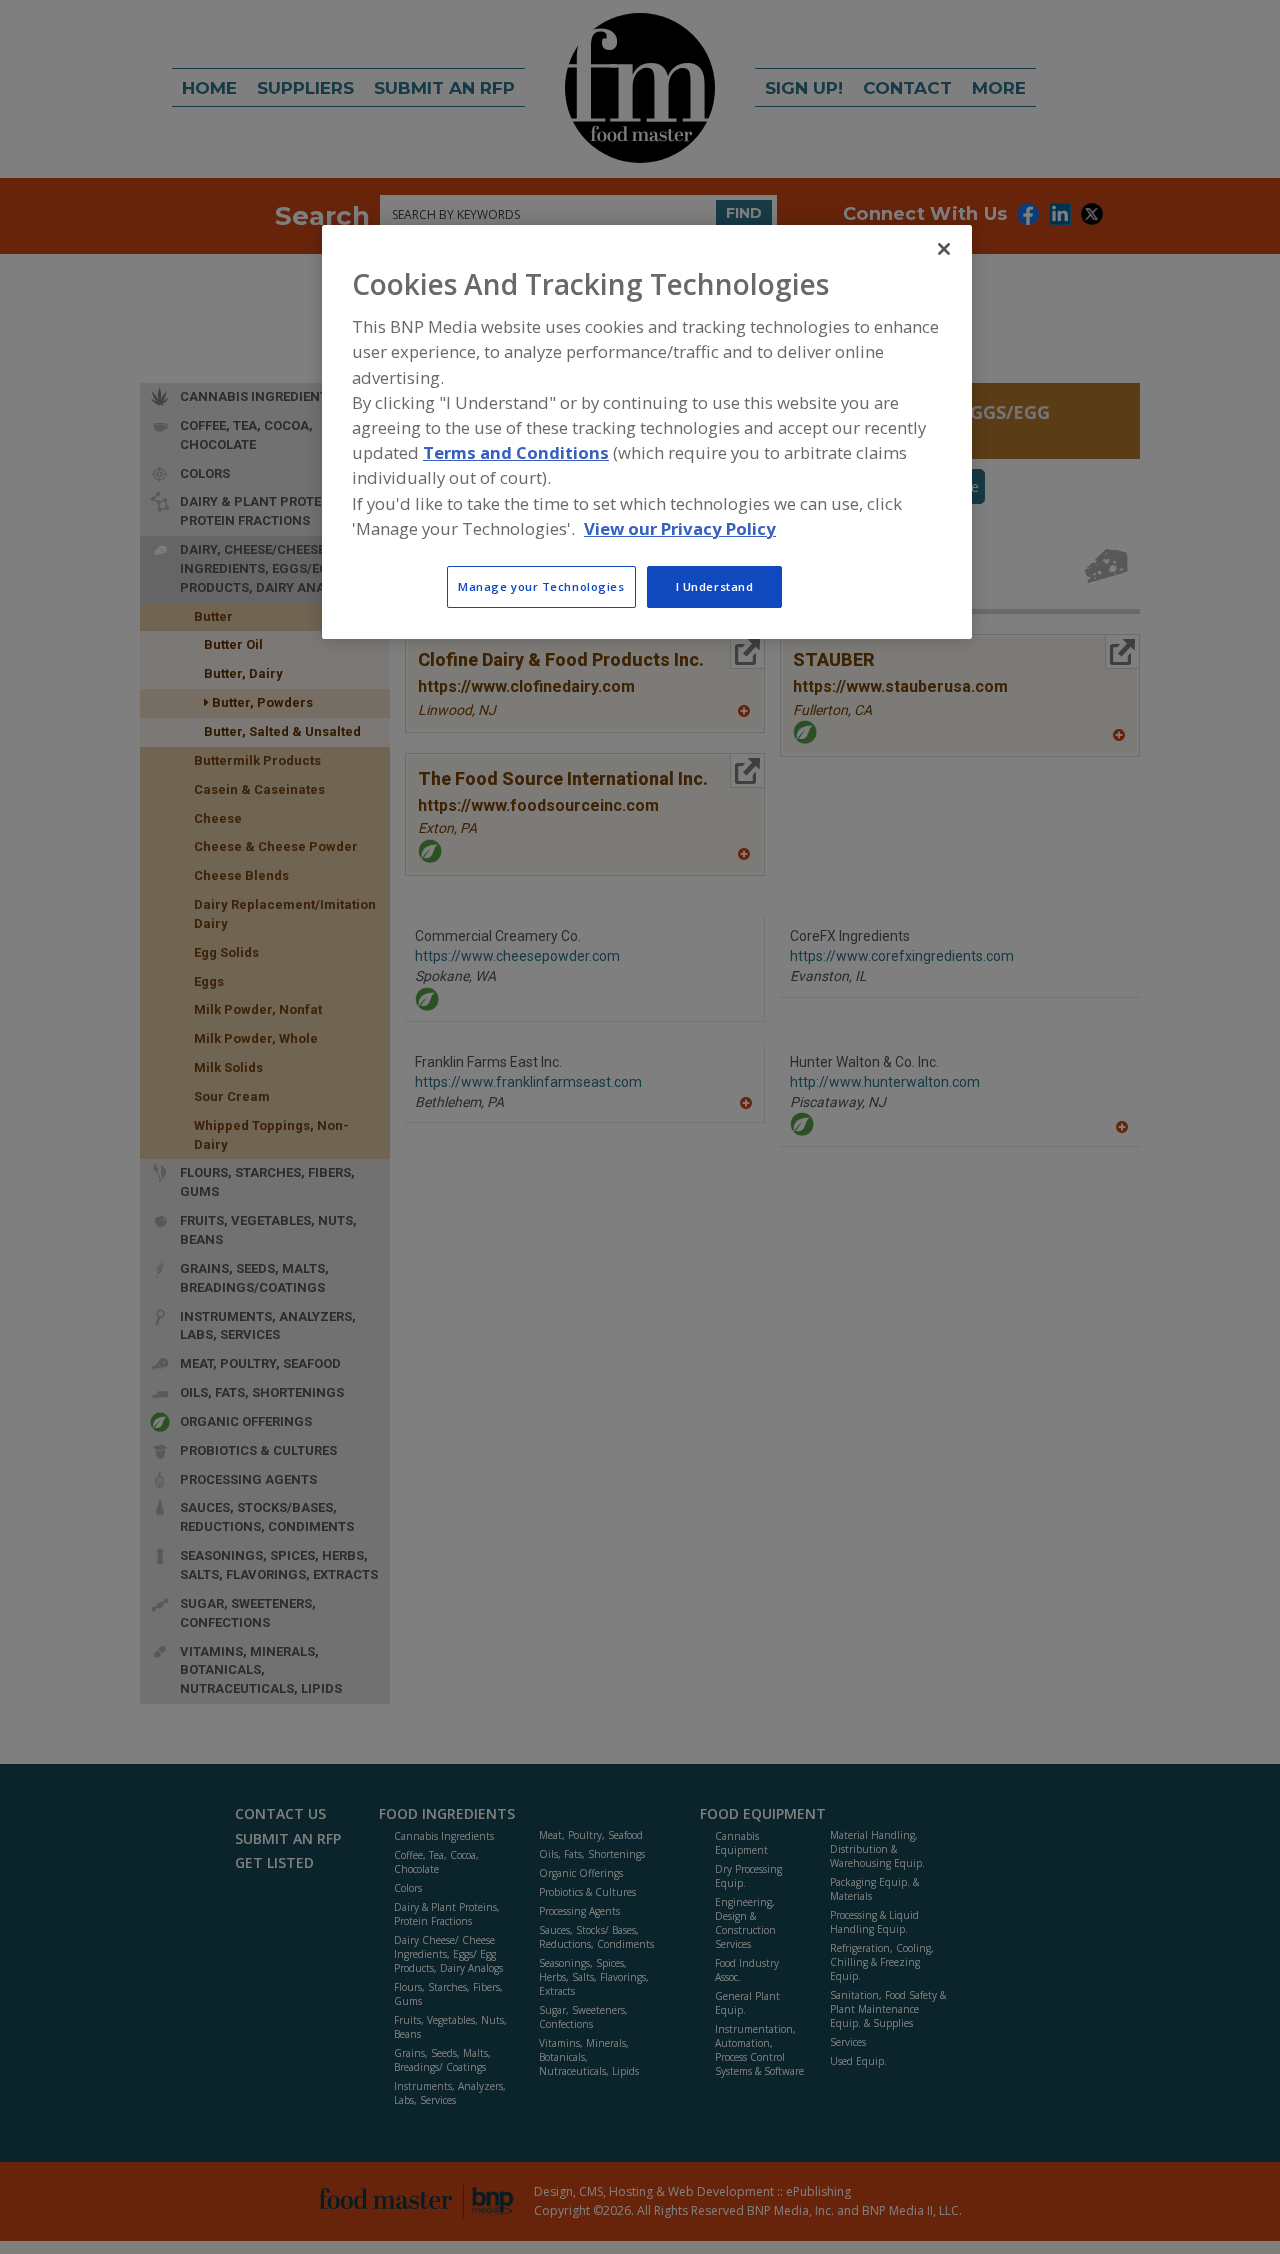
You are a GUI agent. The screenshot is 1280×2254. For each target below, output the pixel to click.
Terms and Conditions (516, 453)
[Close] (944, 249)
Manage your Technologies (541, 586)
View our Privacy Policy (680, 528)
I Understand (715, 586)
